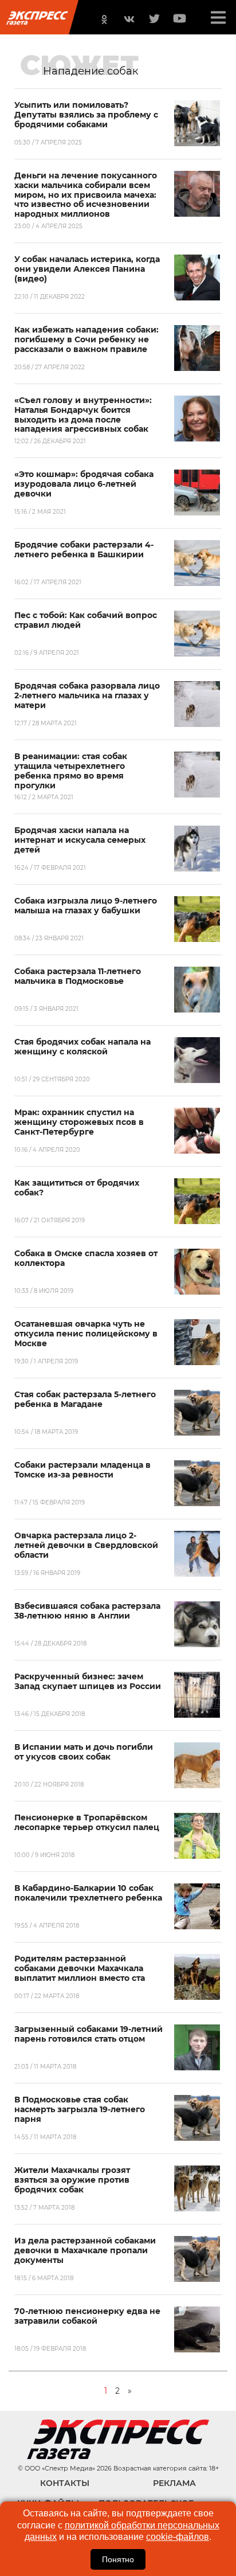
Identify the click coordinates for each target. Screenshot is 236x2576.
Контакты (65, 2483)
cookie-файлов (178, 2537)
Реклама (174, 2483)
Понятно (118, 2559)
